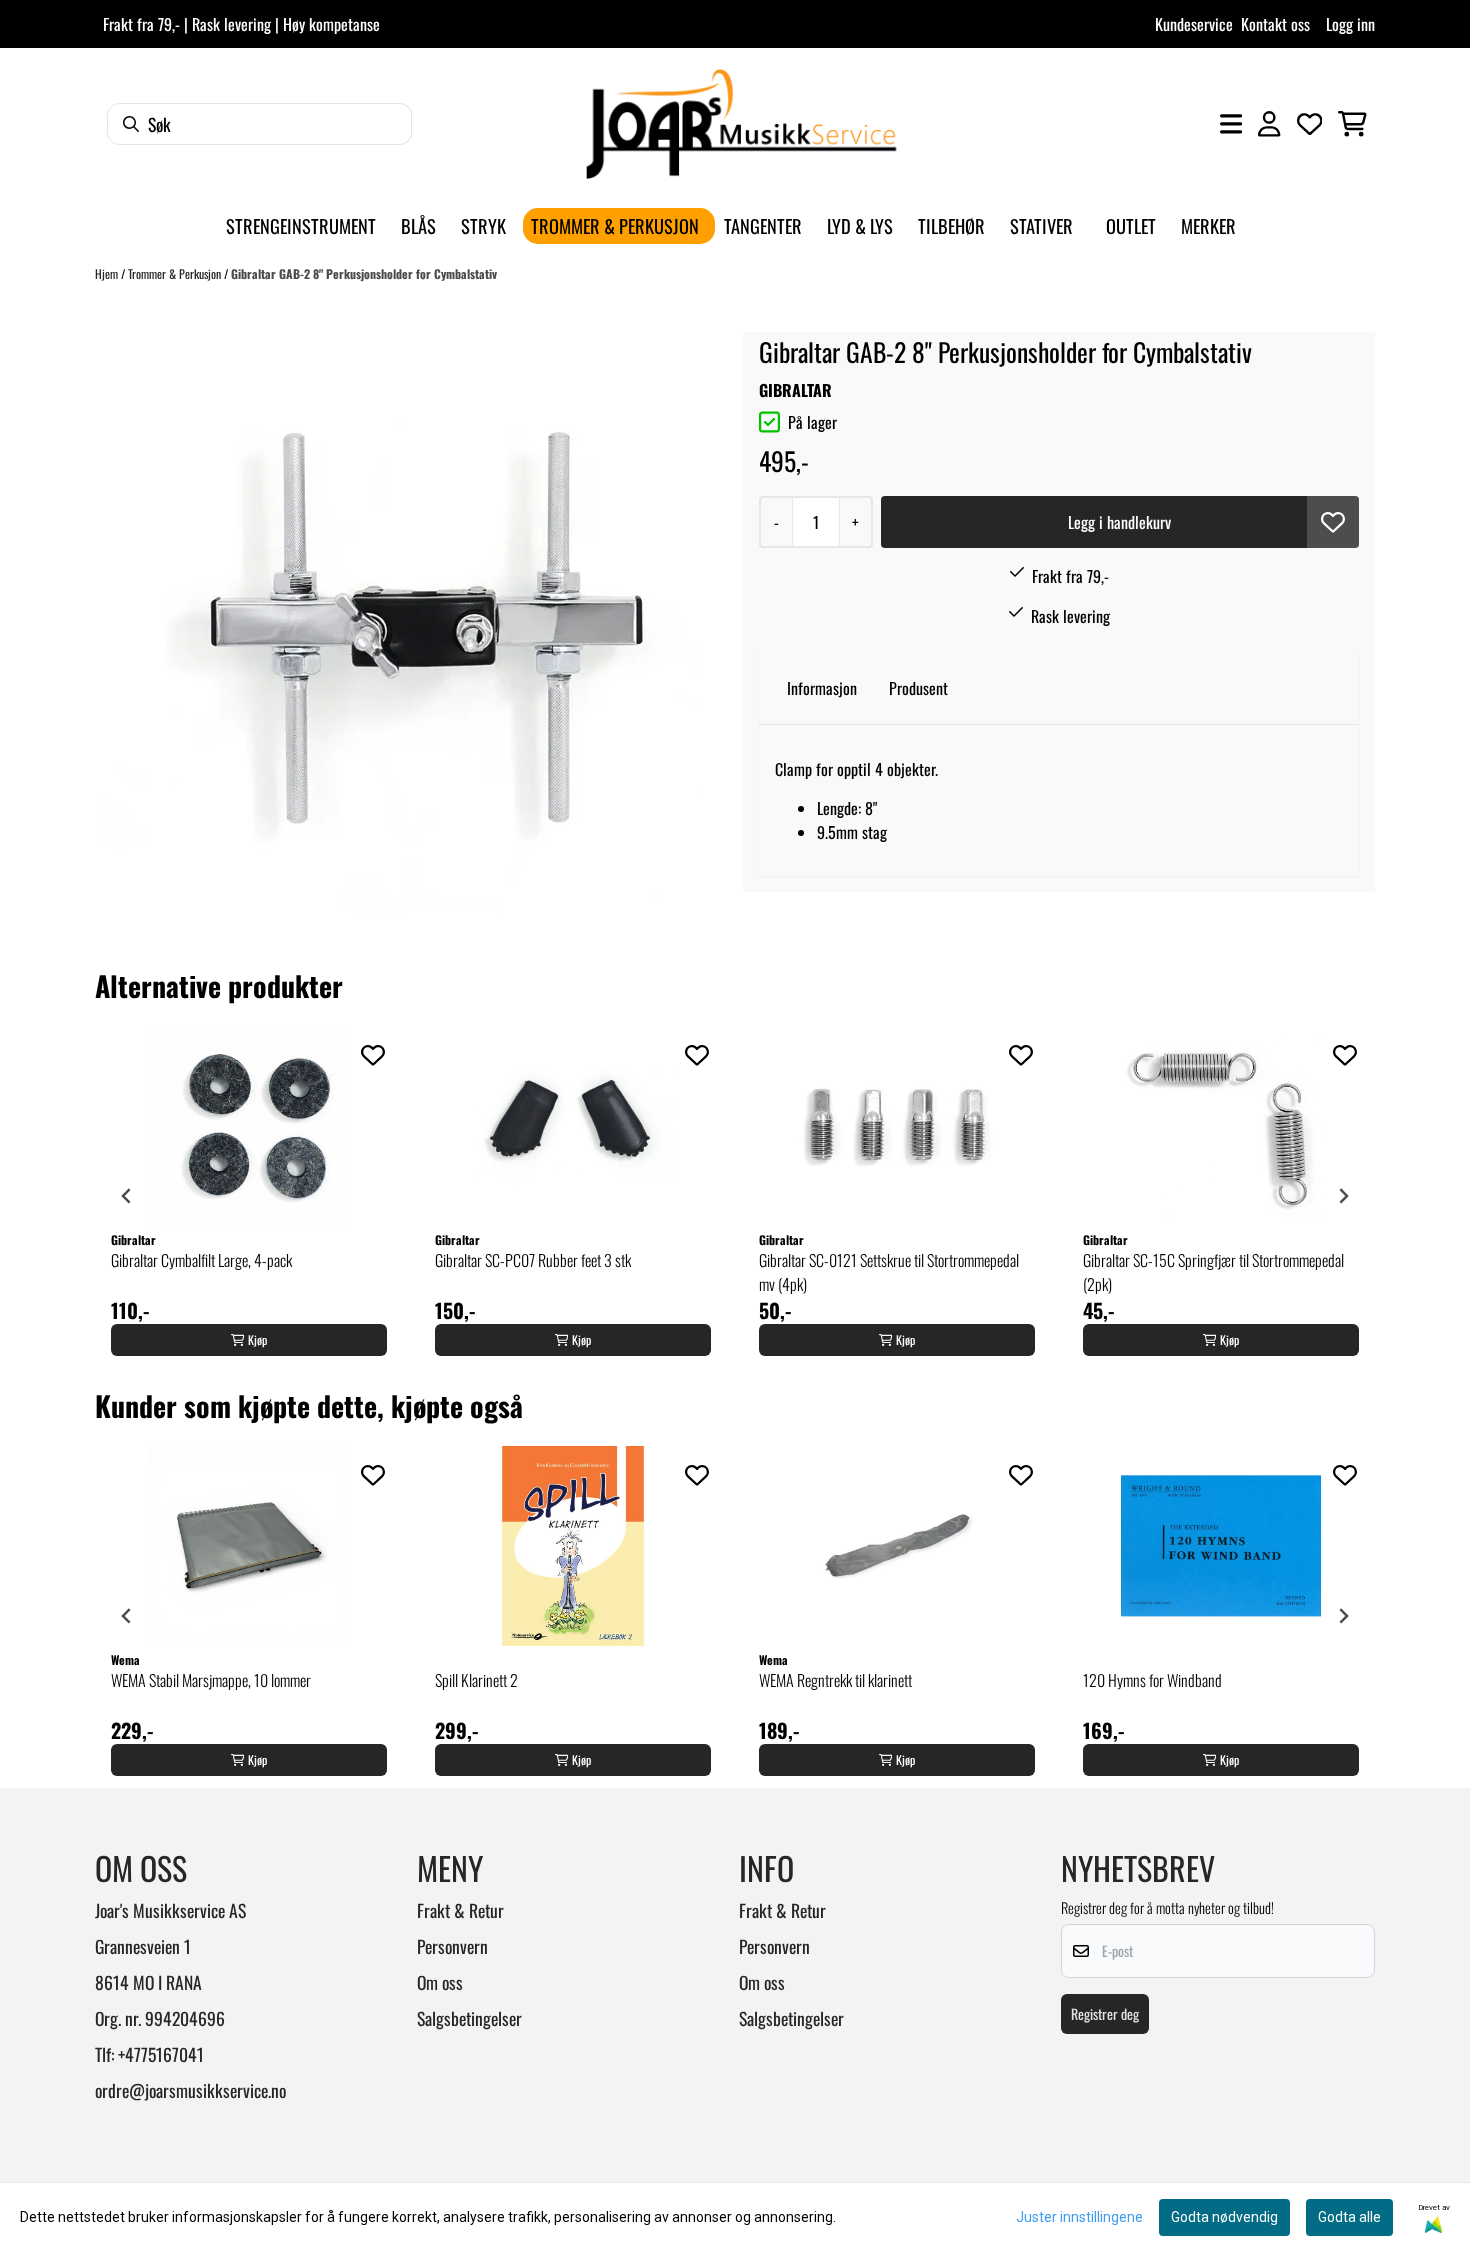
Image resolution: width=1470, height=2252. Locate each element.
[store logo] (741, 124)
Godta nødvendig (1224, 2217)
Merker (1208, 225)
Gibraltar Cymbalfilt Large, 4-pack (201, 1260)
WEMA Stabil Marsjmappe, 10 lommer (211, 1680)
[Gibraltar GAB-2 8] (401, 635)
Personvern (452, 1946)
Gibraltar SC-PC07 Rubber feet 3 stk (533, 1260)
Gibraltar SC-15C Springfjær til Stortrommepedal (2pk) (1213, 1272)
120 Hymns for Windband (1152, 1680)
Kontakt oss (1275, 24)
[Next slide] (1343, 1196)
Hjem (108, 273)
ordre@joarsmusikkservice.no (190, 2090)
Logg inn (1350, 24)
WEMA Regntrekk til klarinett (835, 1680)
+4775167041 (161, 2054)
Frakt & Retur (460, 1910)
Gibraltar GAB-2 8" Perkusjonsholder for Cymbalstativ (364, 273)
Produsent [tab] (918, 688)
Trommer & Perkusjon (176, 273)
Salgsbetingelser (469, 2018)
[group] (249, 1196)
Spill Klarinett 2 (476, 1680)
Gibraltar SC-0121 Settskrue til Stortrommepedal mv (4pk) (889, 1272)
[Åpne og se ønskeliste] (1310, 124)
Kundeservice (1194, 24)
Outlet (1131, 225)
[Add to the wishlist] (373, 1055)
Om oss (440, 1982)
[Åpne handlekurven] (1352, 124)
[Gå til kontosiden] (1269, 124)
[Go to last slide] (127, 1196)
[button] (1333, 522)
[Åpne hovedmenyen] (1231, 124)
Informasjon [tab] (822, 688)
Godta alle (1349, 2217)
